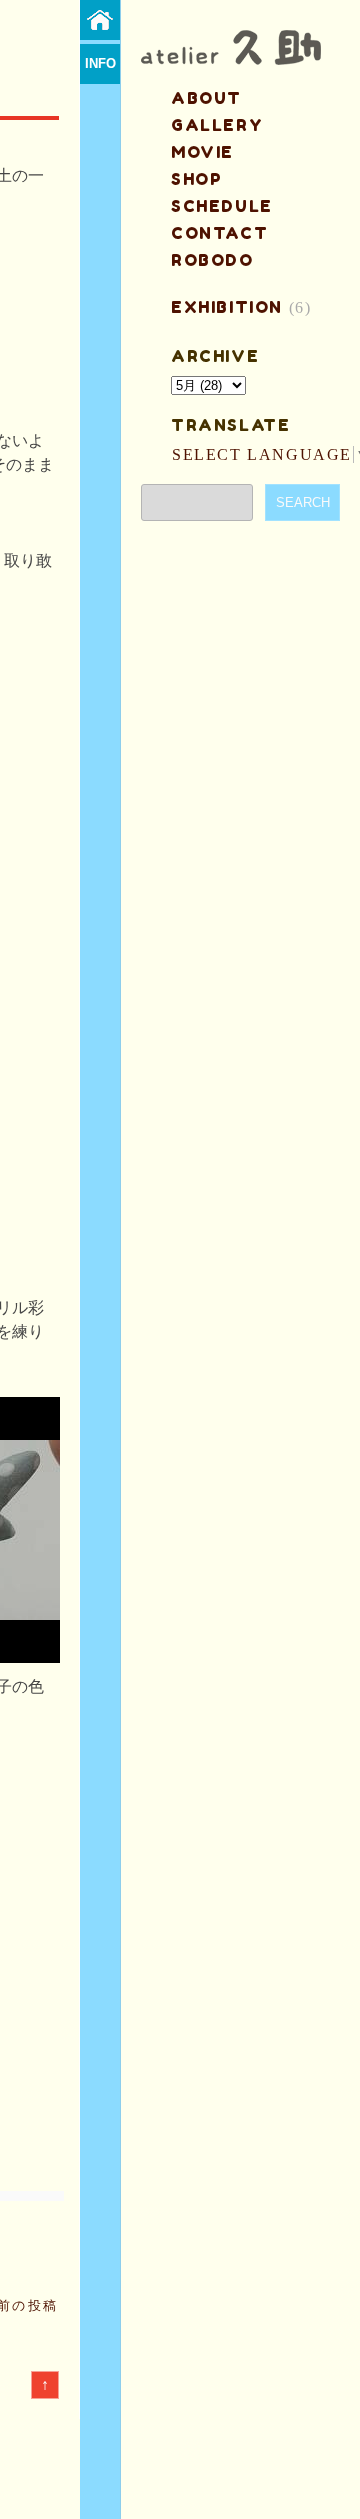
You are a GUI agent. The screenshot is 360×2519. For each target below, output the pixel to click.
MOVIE (202, 152)
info (100, 63)
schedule (222, 206)
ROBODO (212, 260)
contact (219, 233)
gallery (217, 125)
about (206, 98)
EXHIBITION (227, 307)
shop (196, 179)
